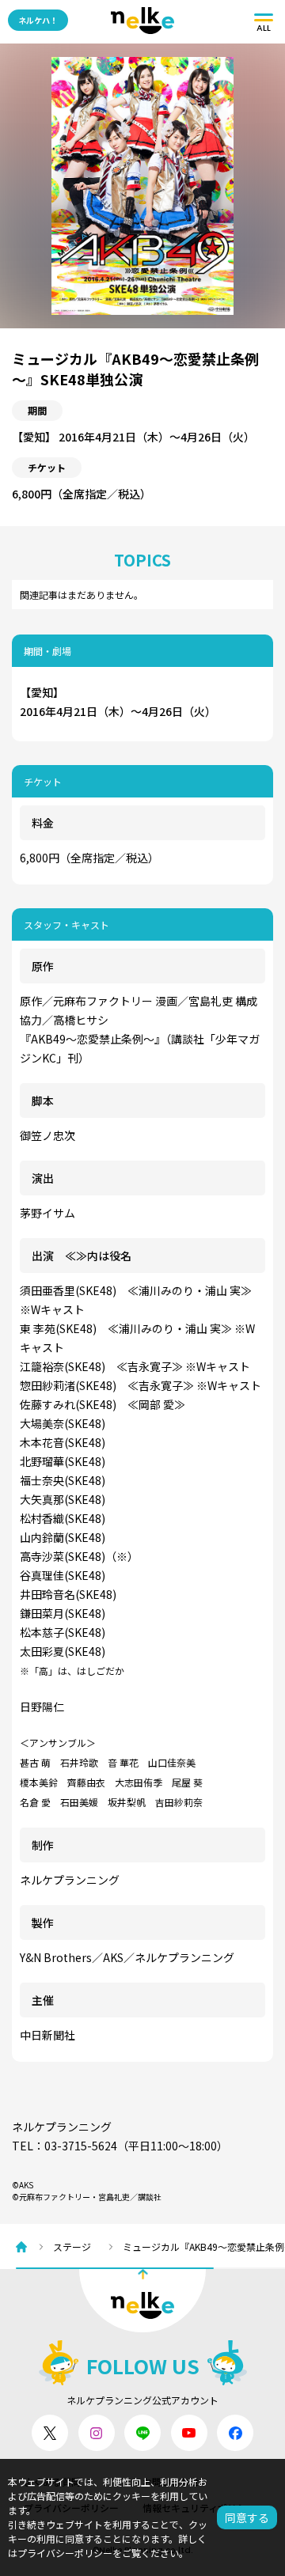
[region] (150, 2246)
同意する (247, 2517)
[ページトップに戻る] (142, 2301)
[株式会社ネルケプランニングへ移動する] (25, 2247)
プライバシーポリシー (65, 2553)
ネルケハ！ (38, 20)
